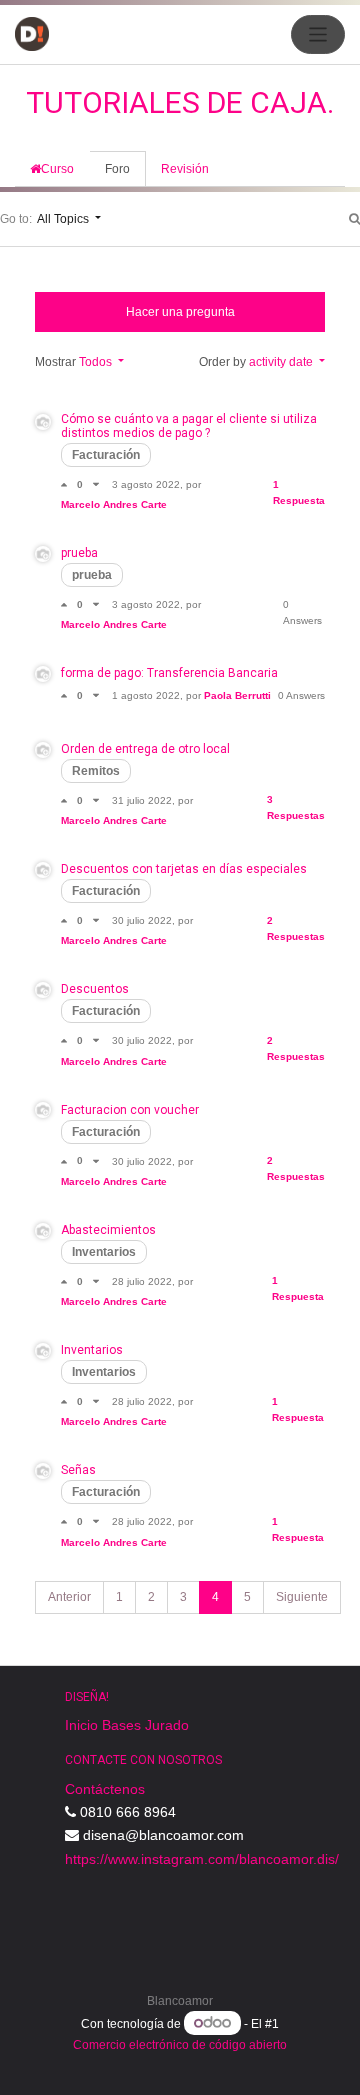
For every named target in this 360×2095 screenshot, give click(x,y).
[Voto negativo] (96, 484)
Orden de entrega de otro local (145, 749)
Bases (121, 1725)
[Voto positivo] (69, 484)
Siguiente (302, 1597)
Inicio (81, 1725)
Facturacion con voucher (130, 1110)
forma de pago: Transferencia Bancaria (169, 673)
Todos (97, 362)
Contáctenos (105, 1789)
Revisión (185, 169)
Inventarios (104, 1252)
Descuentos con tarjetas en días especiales (184, 869)
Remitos (96, 771)
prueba (79, 553)
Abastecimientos (108, 1230)
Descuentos (95, 989)
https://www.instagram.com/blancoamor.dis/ (202, 1859)
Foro (117, 169)
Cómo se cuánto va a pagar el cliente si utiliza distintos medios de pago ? (189, 426)
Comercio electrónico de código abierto (180, 2045)
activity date (282, 362)
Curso (57, 169)
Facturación (106, 455)
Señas (78, 1470)
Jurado (167, 1725)
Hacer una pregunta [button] (180, 312)
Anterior (69, 1597)
